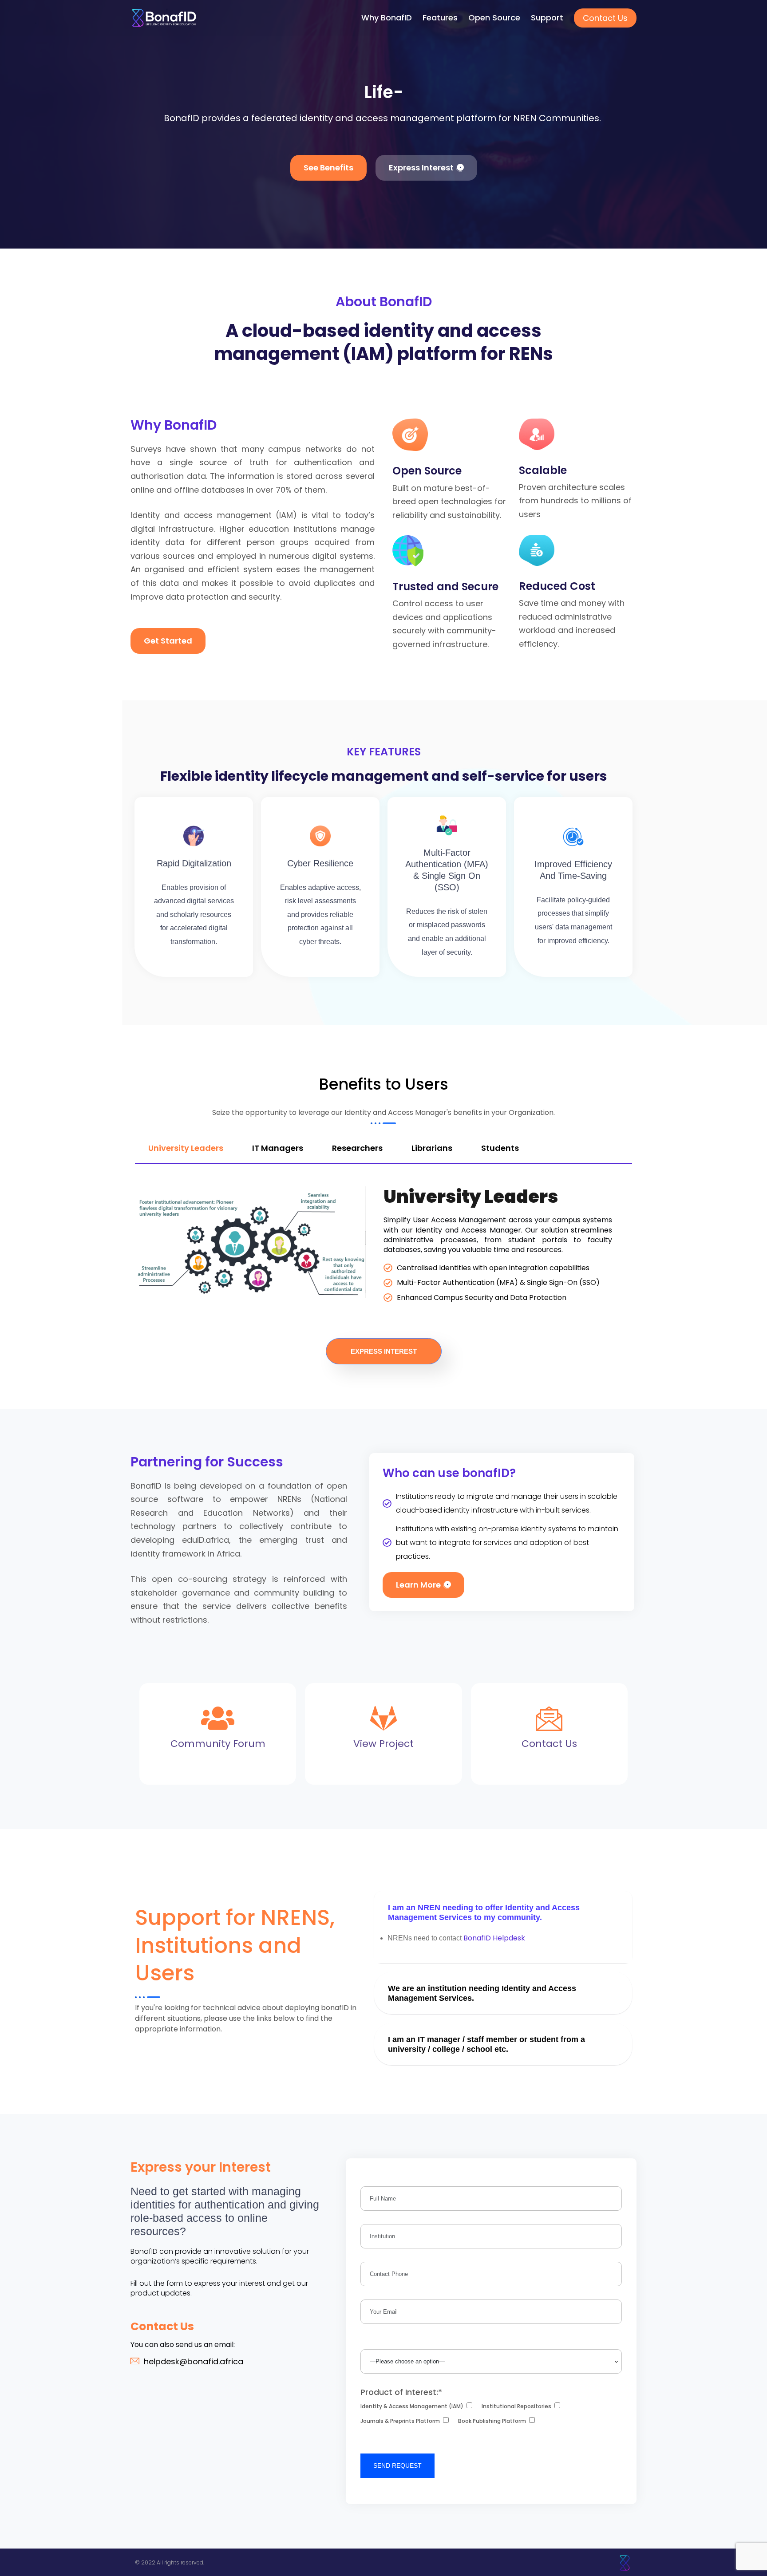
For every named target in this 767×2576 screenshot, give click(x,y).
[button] (503, 1912)
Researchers (357, 1148)
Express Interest (384, 1351)
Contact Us (605, 18)
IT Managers (278, 1148)
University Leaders (186, 1148)
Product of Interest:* (401, 2392)
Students (500, 1148)
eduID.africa (206, 1540)
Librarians (432, 1148)
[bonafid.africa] (164, 18)
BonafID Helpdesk (495, 1938)
